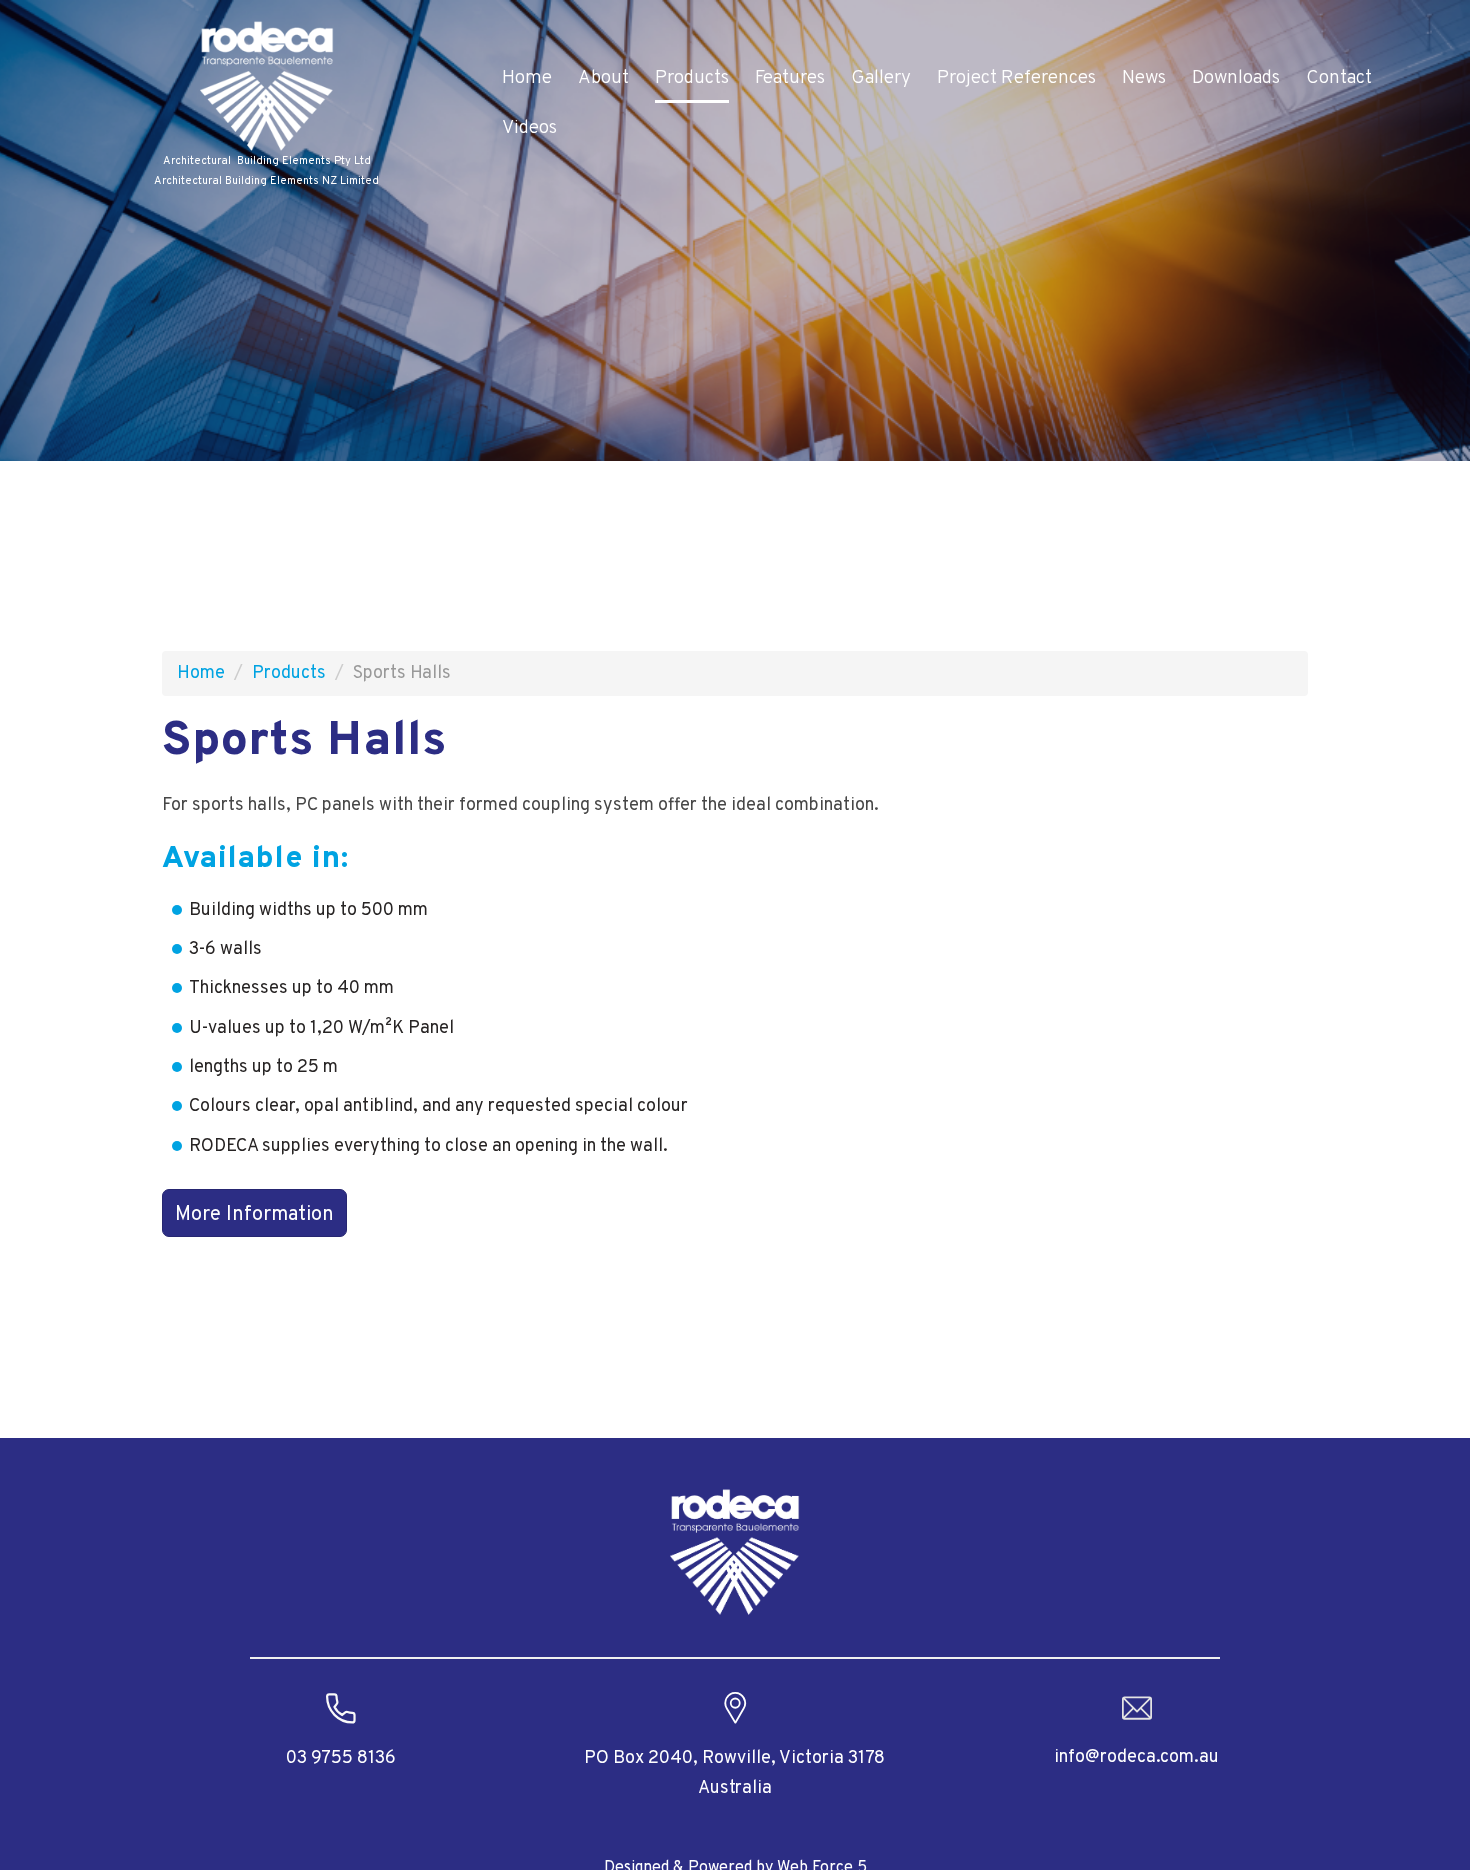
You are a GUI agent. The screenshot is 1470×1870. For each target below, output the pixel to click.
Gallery (881, 78)
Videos (529, 128)
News (1144, 78)
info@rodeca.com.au (1136, 1757)
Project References (1016, 78)
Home (527, 78)
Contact (1339, 78)
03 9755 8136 (341, 1758)
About (603, 78)
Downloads (1236, 78)
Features (790, 78)
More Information (254, 1215)
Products (692, 78)
